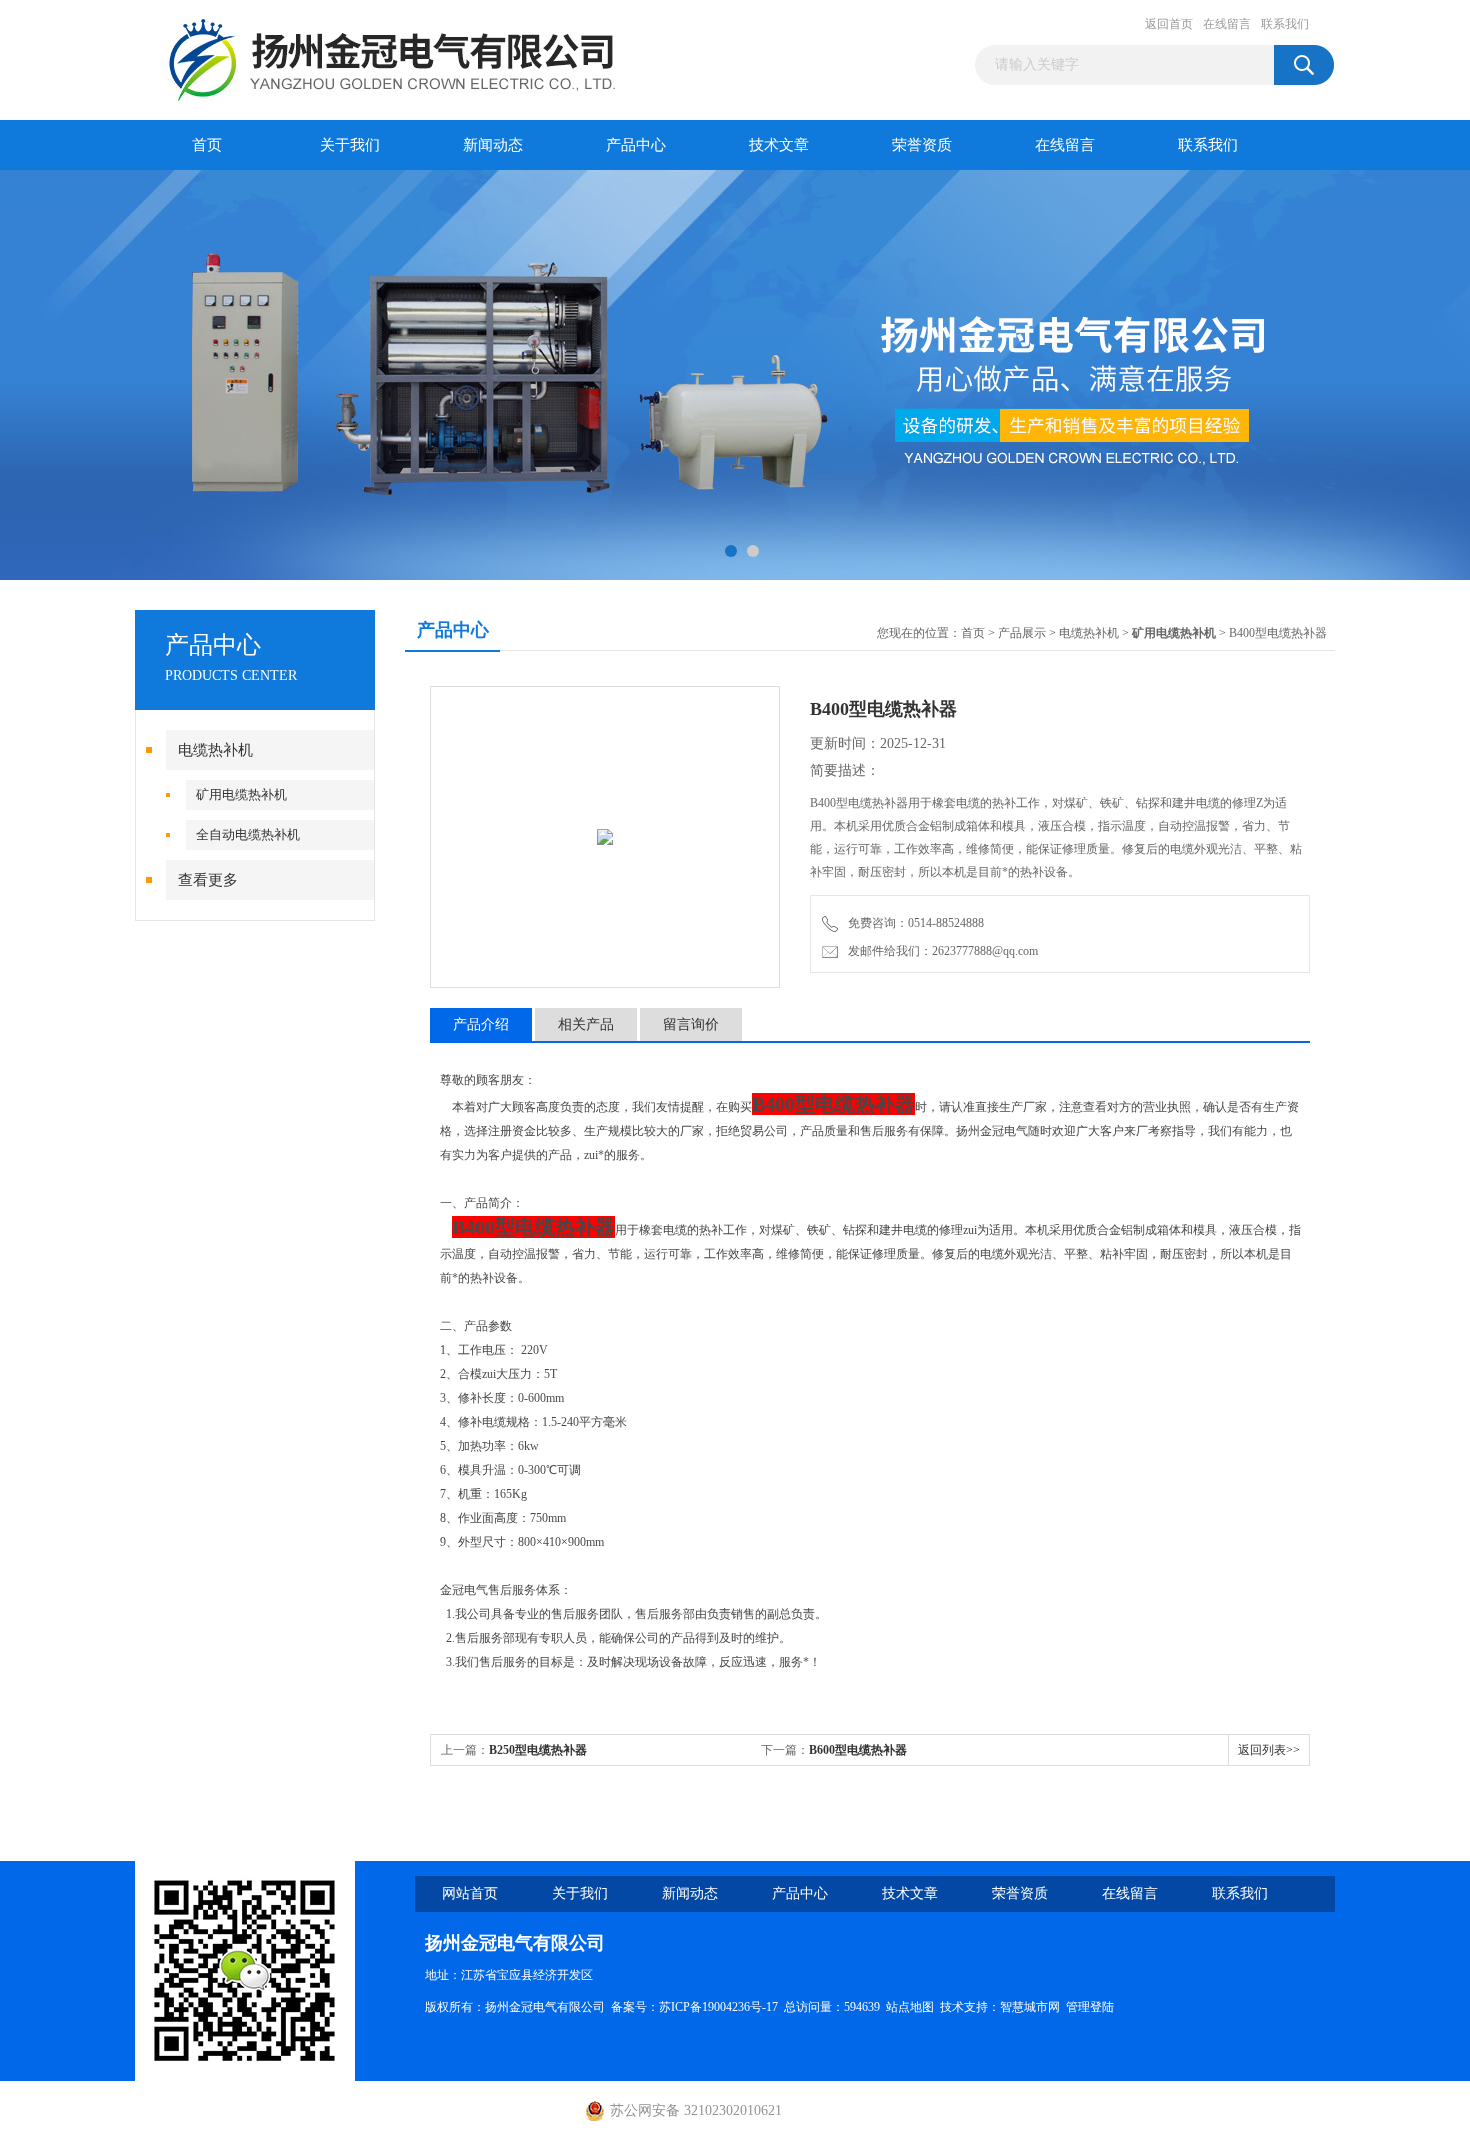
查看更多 (208, 880)
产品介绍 (481, 1024)
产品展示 (1022, 633)
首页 (207, 145)
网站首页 (470, 1893)
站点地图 (910, 2007)
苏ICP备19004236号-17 (718, 2007)
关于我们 (350, 145)
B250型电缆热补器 (538, 1750)
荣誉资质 (922, 145)
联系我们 (1285, 24)
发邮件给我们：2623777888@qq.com (940, 951)
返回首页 (1169, 24)
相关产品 (586, 1024)
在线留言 (1227, 24)
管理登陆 (1090, 2007)
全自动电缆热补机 (248, 834)
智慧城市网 (1030, 2007)
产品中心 (636, 145)
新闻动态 (493, 145)
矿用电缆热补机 (241, 794)
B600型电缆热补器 (858, 1750)
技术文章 (779, 145)
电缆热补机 (215, 750)
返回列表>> (1269, 1750)
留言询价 (691, 1024)
